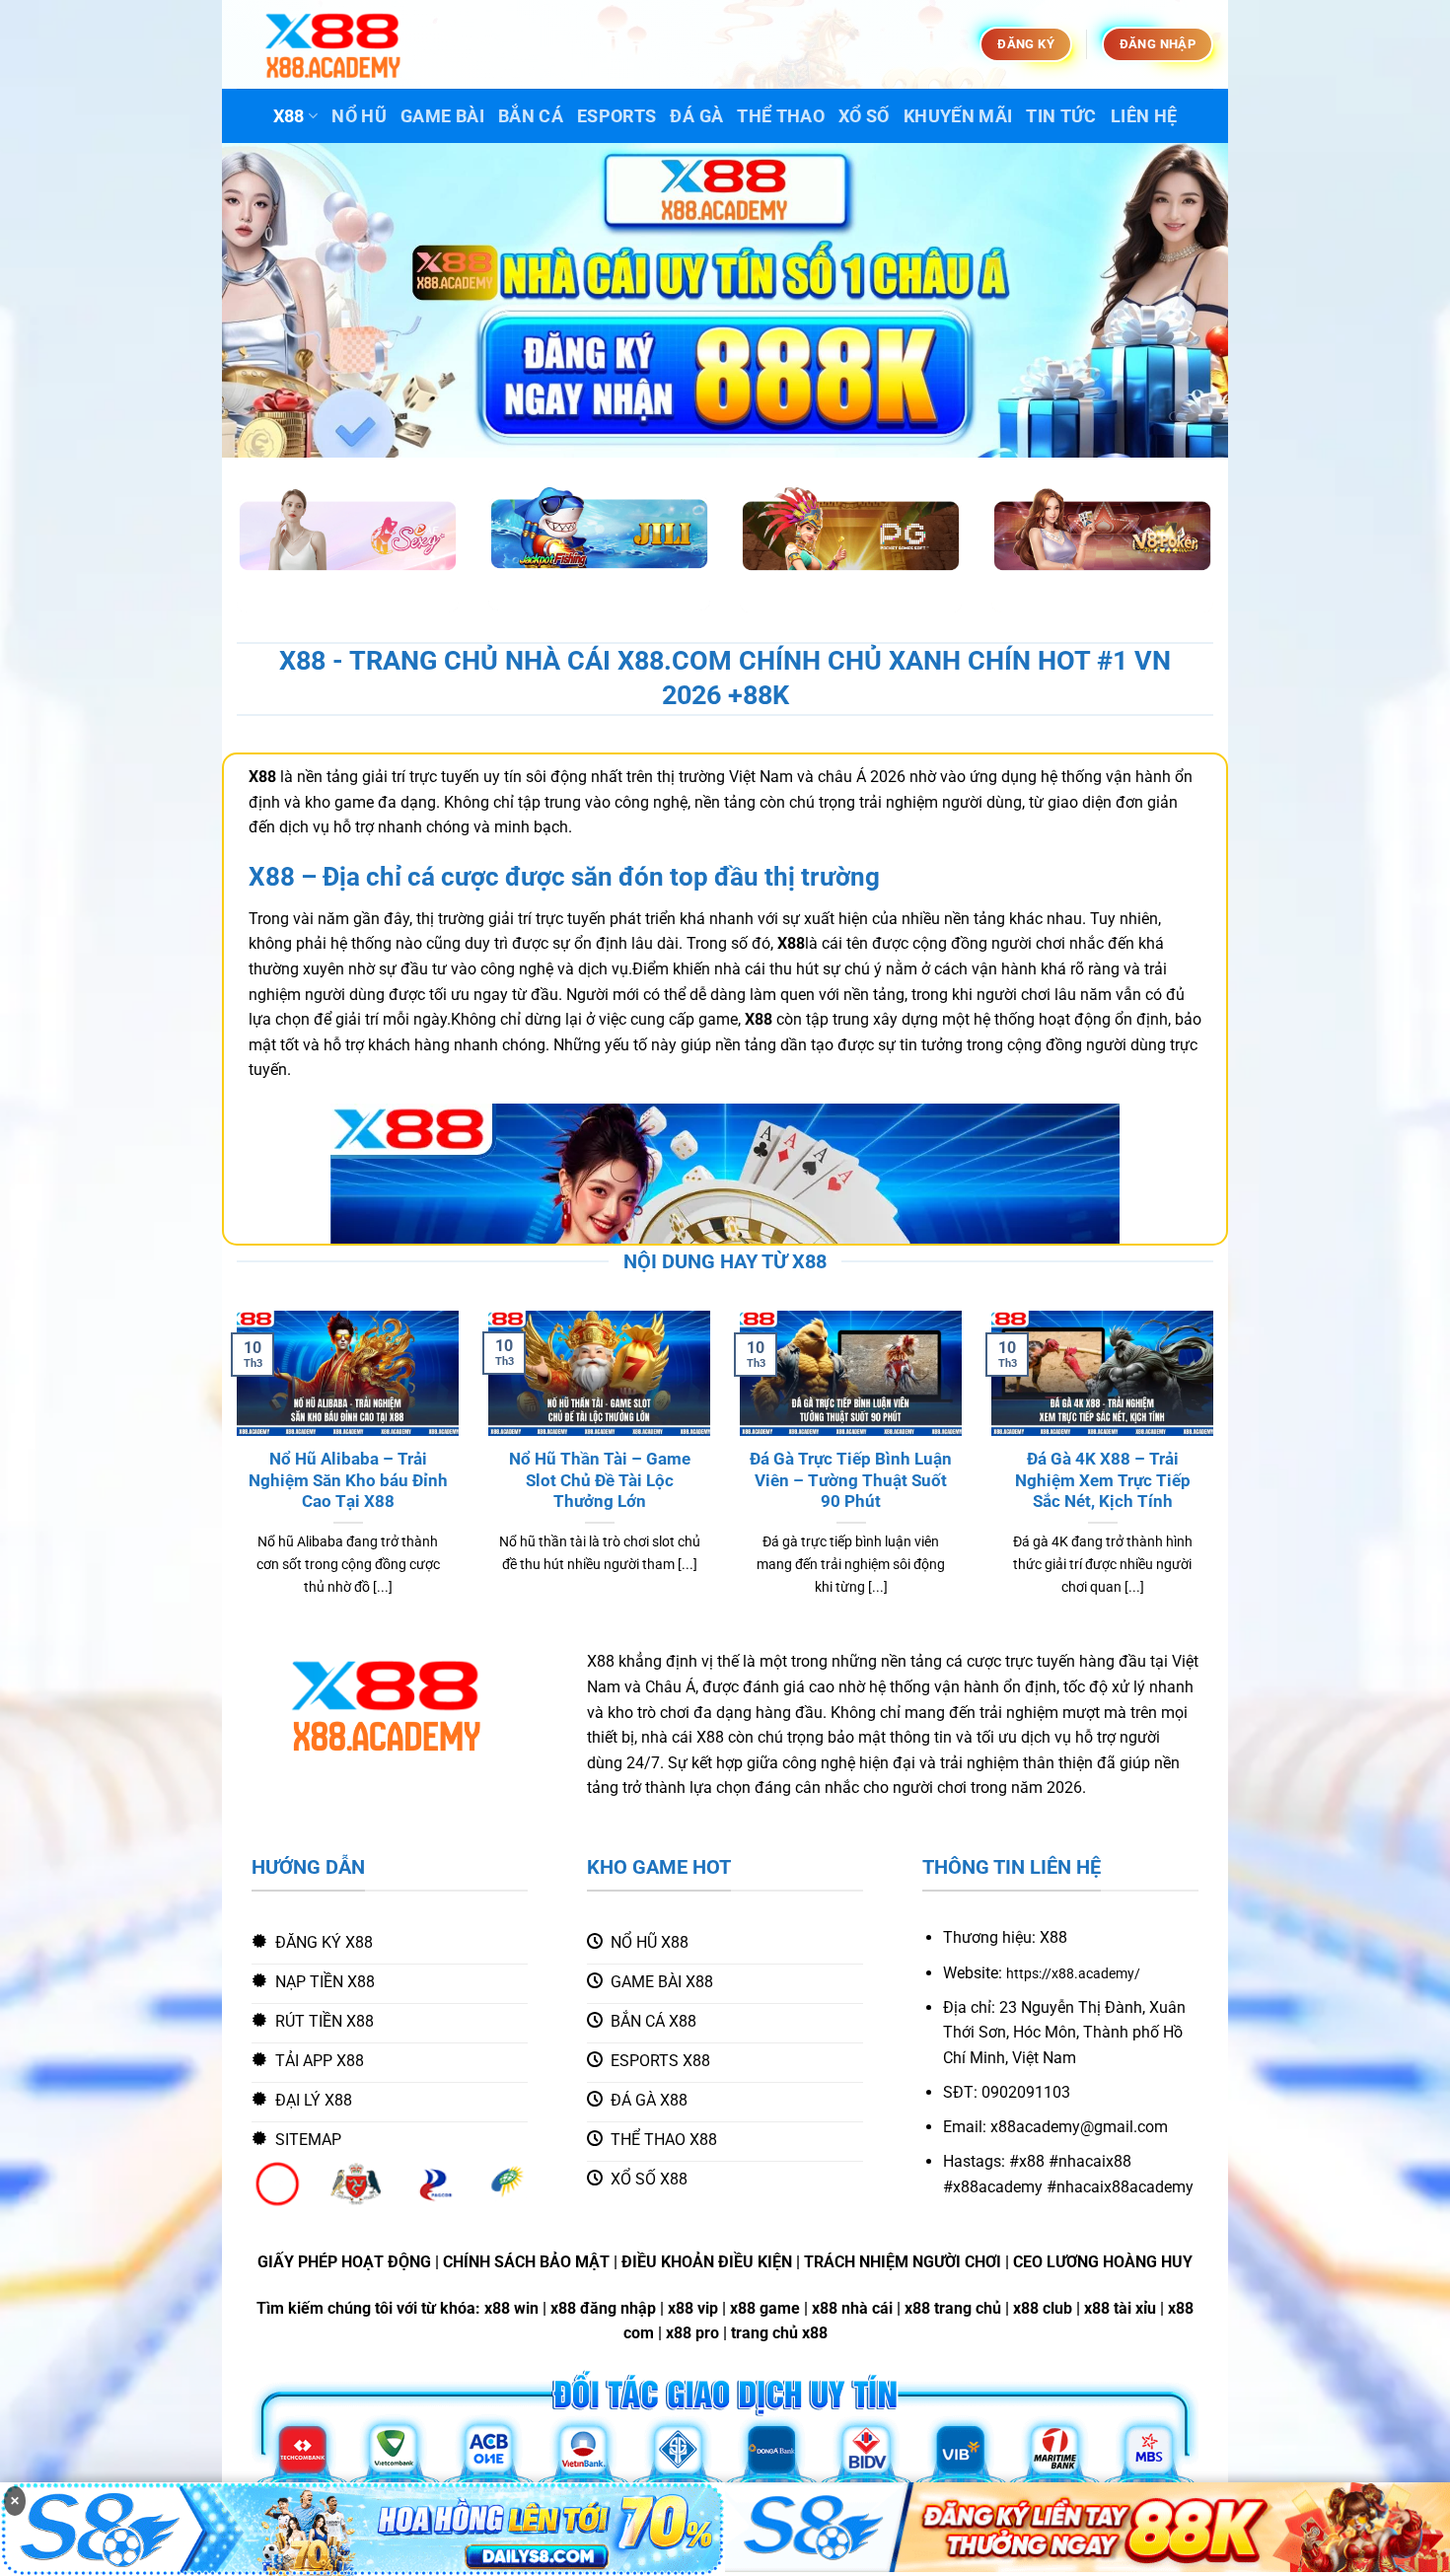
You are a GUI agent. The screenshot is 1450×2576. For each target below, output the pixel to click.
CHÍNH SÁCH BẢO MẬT (526, 2262)
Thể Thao (781, 116)
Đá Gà (696, 116)
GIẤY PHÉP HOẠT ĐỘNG (344, 2262)
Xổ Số (864, 116)
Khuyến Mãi (958, 116)
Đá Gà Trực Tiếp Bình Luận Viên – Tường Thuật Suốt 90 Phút (851, 1480)
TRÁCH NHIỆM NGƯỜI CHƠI (903, 2262)
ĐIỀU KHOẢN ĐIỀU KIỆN (707, 2262)
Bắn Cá (531, 116)
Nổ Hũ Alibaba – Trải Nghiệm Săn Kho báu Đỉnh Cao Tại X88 (348, 1480)
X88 (289, 116)
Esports (616, 116)
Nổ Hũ (359, 116)
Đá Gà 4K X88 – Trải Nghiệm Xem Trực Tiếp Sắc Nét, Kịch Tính (1103, 1480)
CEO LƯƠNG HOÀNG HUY (1103, 2262)
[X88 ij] (335, 44)
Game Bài (442, 116)
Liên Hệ (1144, 116)
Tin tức (1061, 116)
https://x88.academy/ (1073, 1974)
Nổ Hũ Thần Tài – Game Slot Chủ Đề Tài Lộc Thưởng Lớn (600, 1480)
